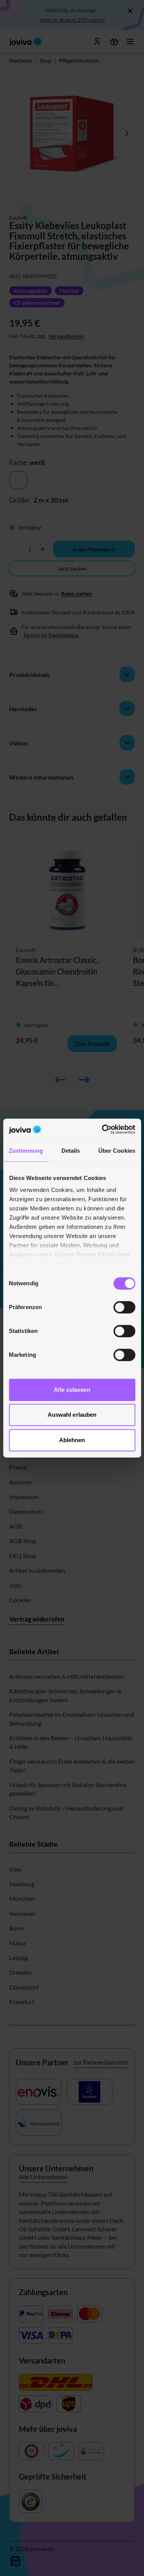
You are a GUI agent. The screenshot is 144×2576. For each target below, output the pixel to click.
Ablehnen (72, 1440)
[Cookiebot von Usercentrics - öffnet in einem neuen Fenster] (103, 1129)
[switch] (124, 1307)
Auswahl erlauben (72, 1415)
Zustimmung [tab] (26, 1151)
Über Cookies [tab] (117, 1151)
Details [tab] (71, 1151)
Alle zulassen (72, 1390)
